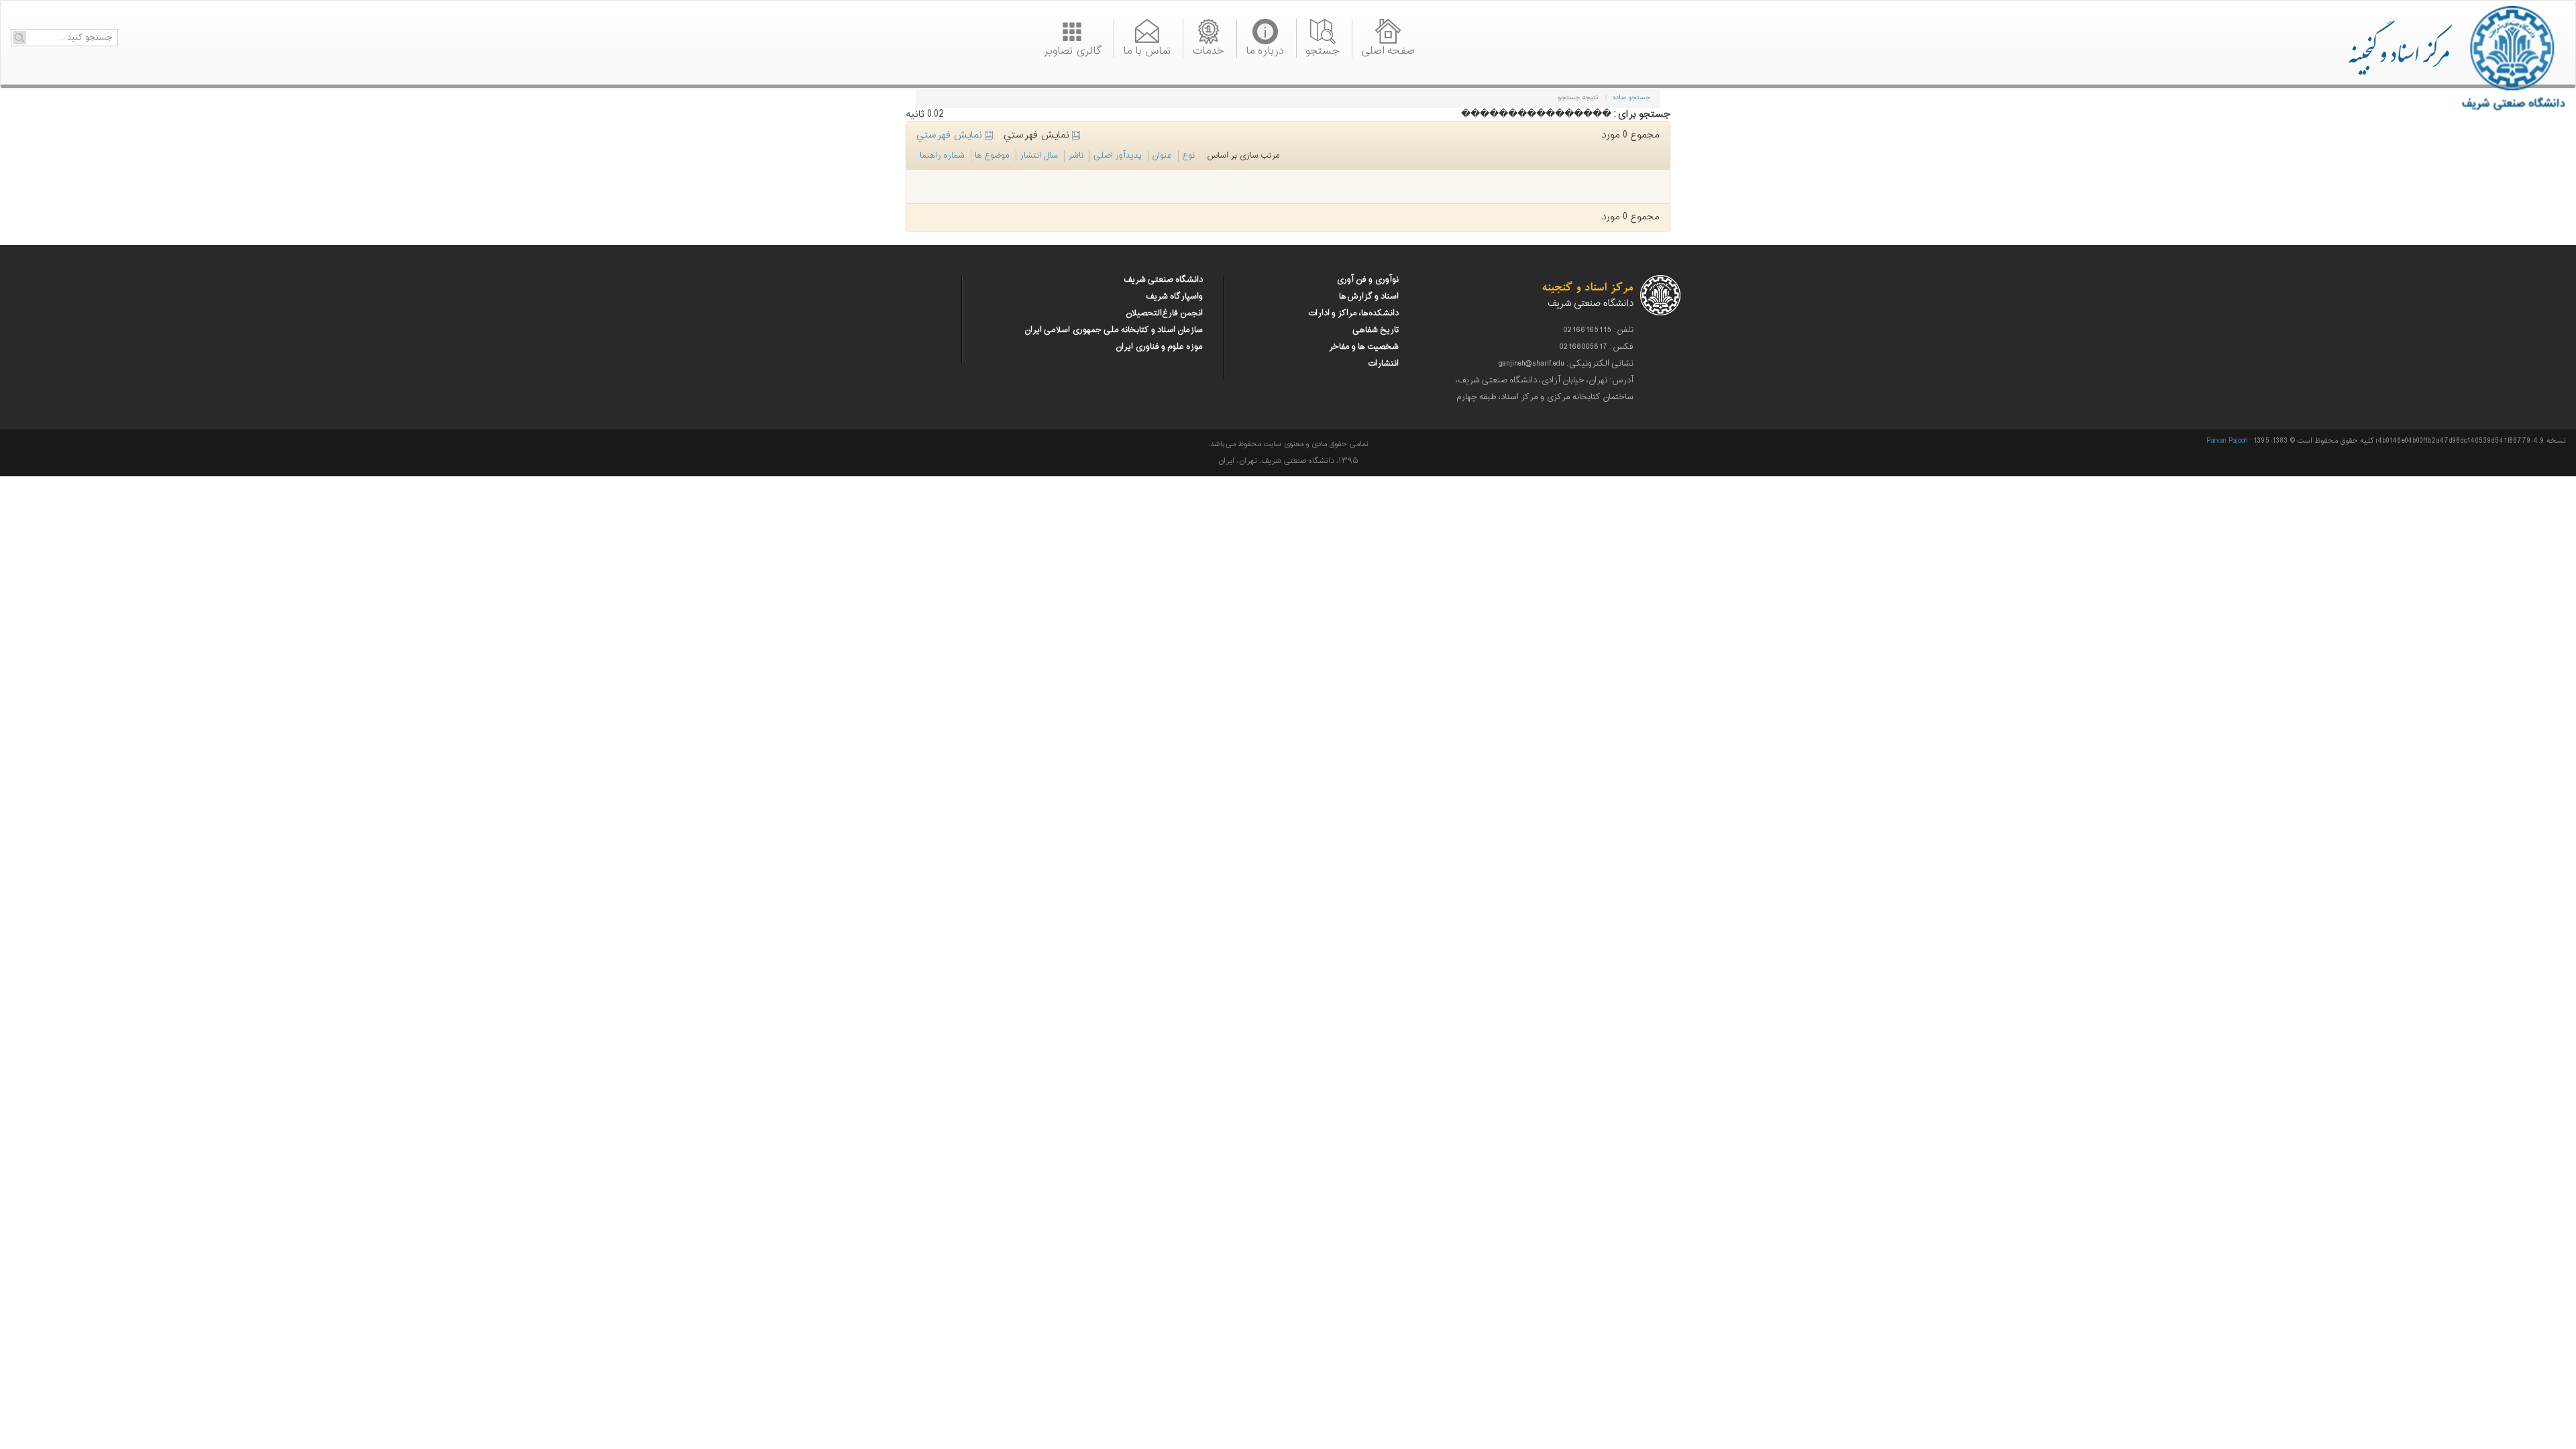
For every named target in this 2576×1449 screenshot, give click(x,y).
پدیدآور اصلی (1118, 156)
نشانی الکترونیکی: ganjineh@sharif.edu (1566, 364)
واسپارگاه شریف (1174, 297)
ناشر (1076, 156)
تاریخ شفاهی (1376, 330)
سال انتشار (1039, 156)
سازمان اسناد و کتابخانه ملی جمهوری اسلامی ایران (1114, 330)
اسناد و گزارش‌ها (1369, 297)
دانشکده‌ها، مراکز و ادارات (1353, 313)
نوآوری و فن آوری (1367, 280)
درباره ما (1265, 50)
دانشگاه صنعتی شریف (1163, 280)
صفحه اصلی (1388, 50)
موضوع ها (992, 156)
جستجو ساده (1631, 98)
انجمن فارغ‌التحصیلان (1164, 313)
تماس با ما (1147, 50)
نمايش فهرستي (951, 135)
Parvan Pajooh (2227, 441)
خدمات (1208, 50)
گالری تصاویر (1072, 50)
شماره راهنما (942, 156)
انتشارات (1383, 364)
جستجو (1323, 50)
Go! (19, 38)
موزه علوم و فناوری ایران (1159, 347)
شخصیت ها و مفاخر (1364, 347)
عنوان (1162, 156)
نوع (1188, 156)
